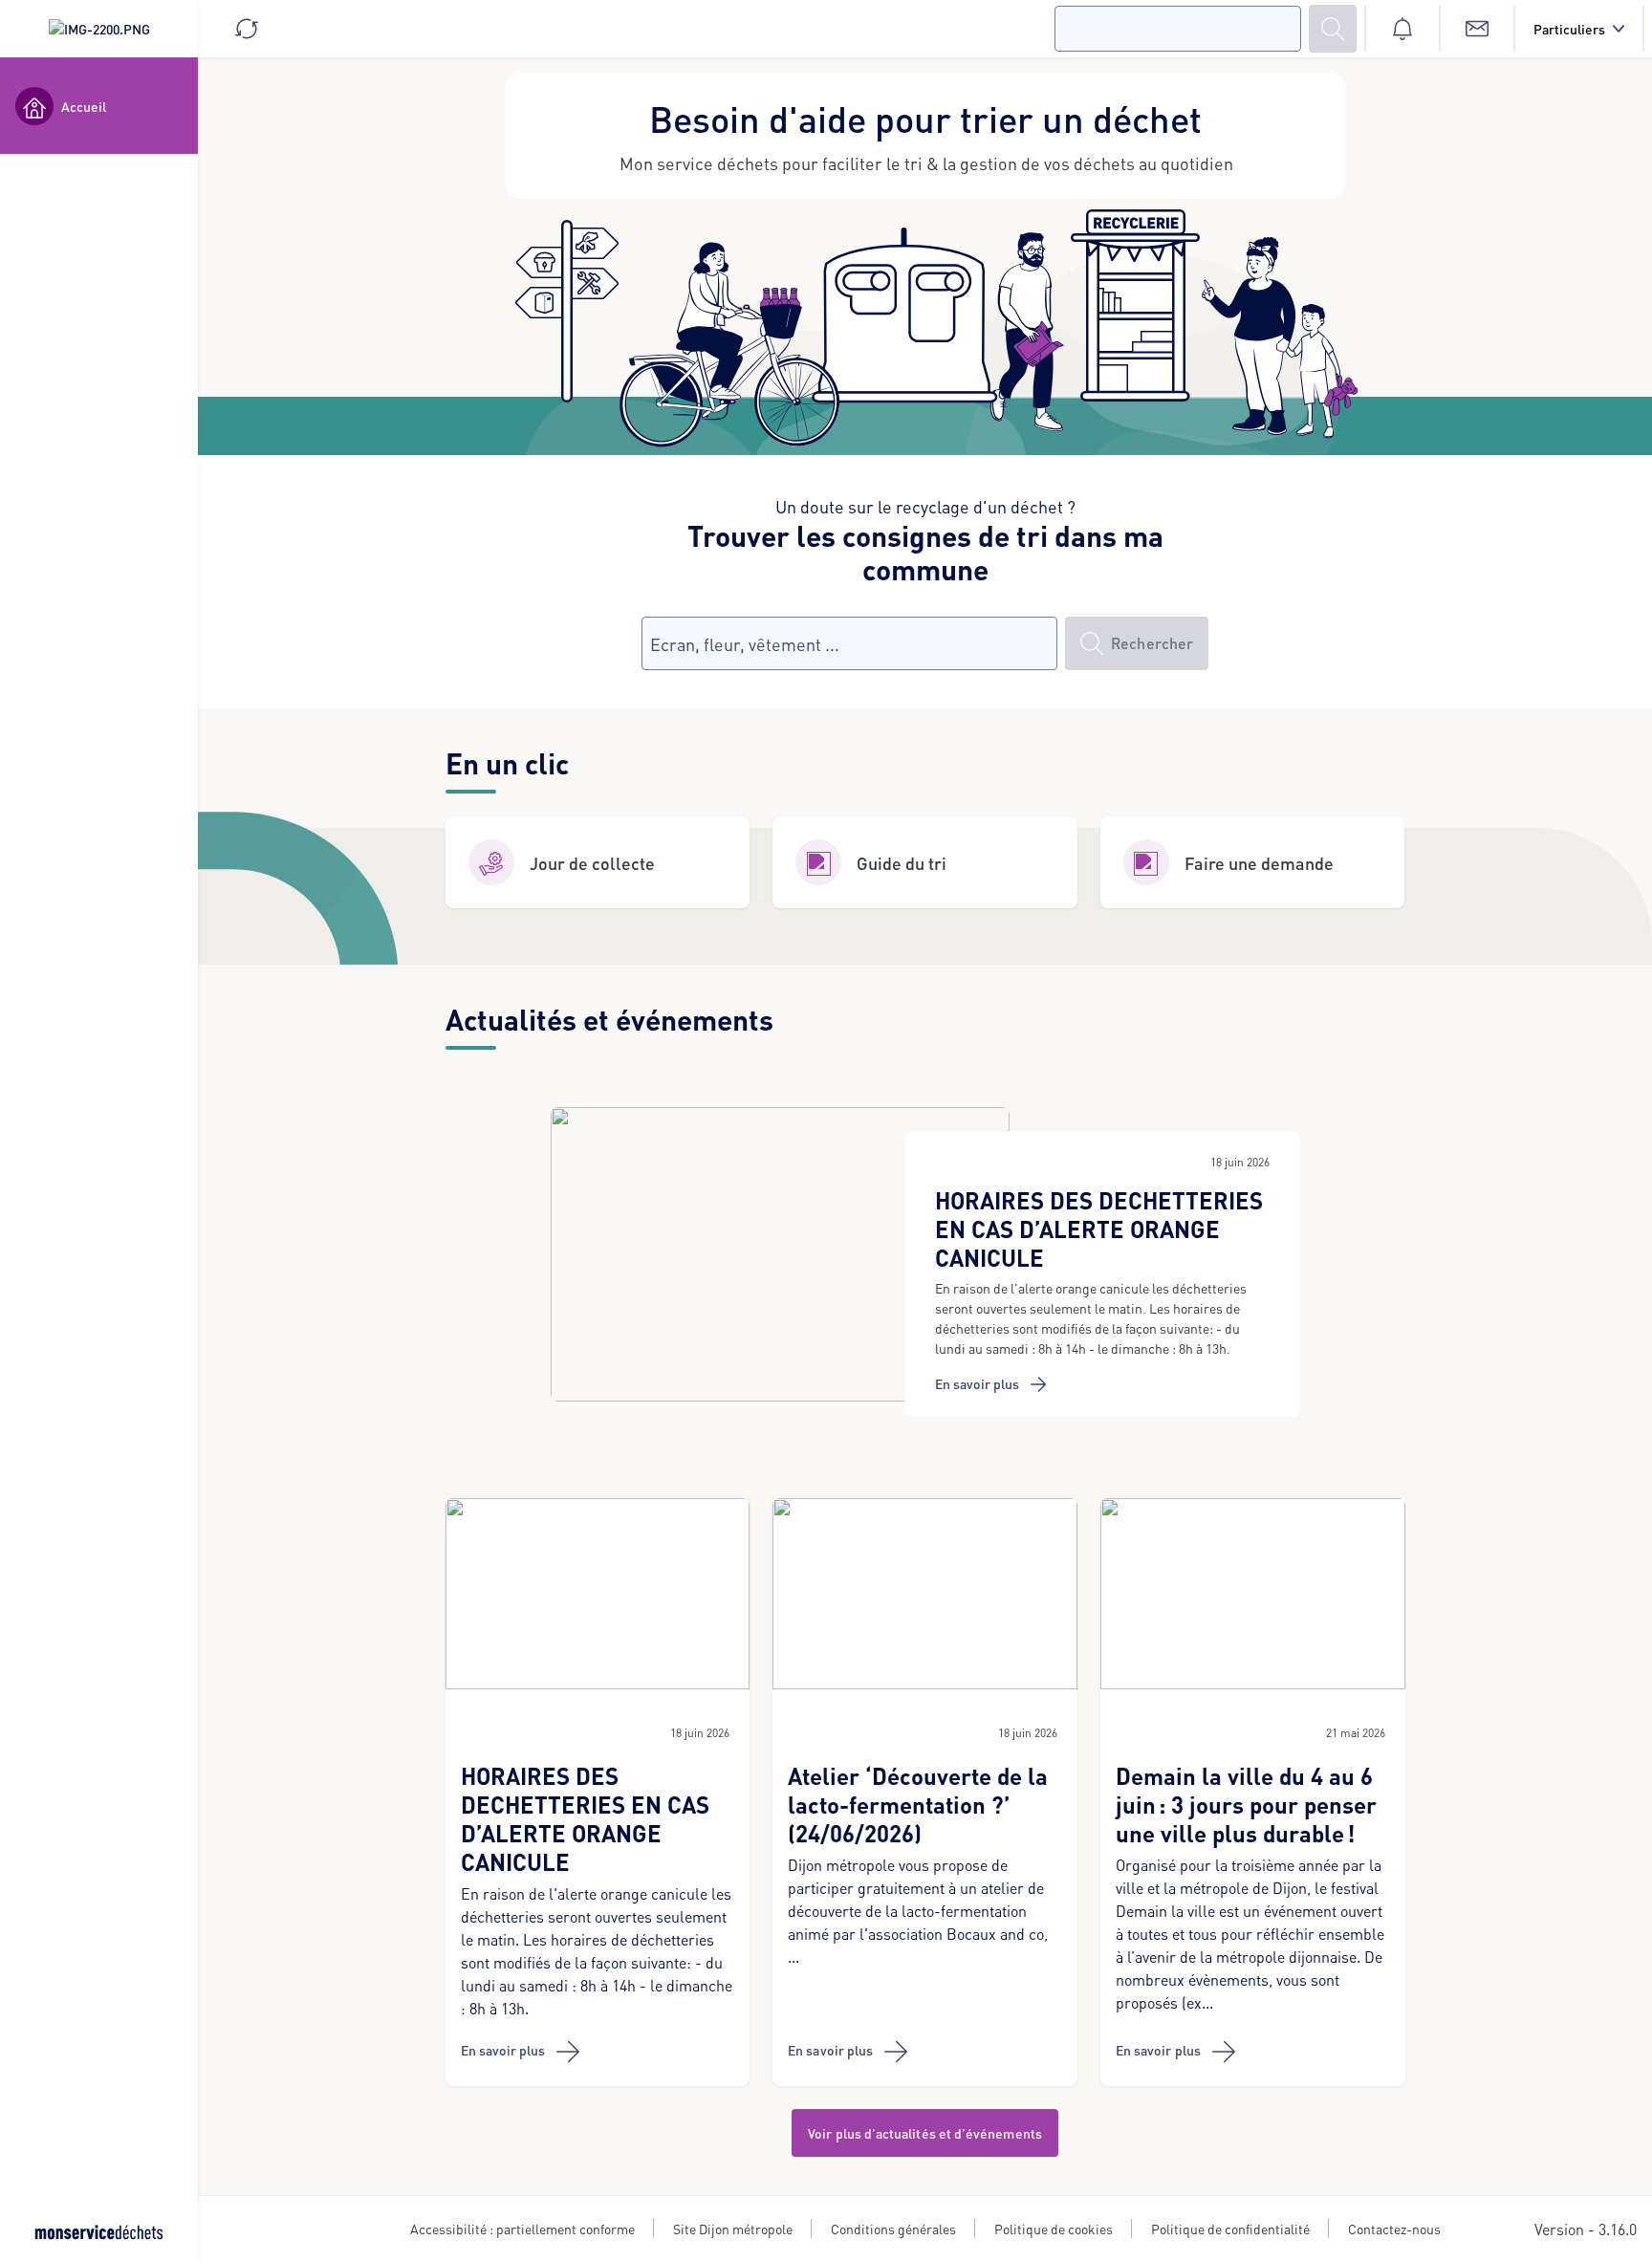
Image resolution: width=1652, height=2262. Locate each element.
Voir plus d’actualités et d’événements (925, 2133)
